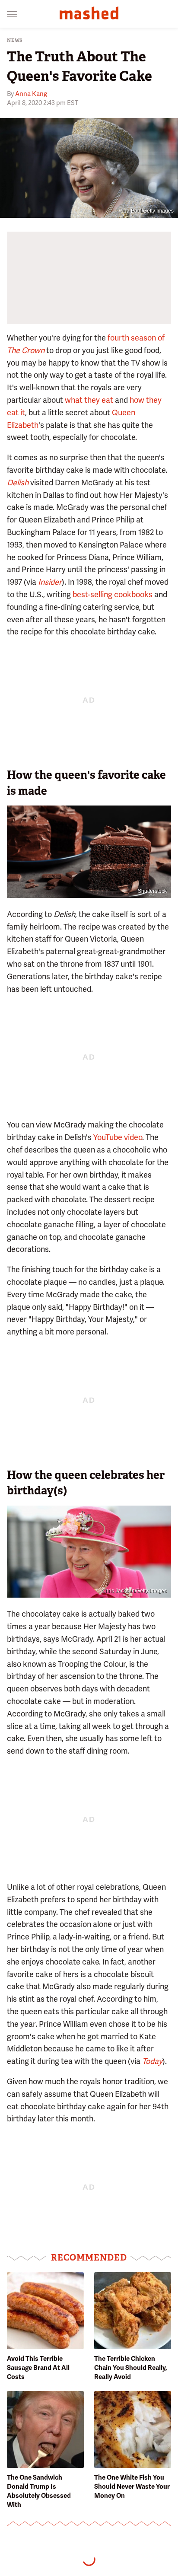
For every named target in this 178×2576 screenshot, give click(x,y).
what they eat (89, 400)
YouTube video (118, 1137)
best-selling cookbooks (113, 594)
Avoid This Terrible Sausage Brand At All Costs (38, 2368)
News (15, 40)
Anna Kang (31, 94)
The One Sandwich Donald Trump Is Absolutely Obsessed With (39, 2491)
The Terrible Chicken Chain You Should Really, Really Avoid (131, 2368)
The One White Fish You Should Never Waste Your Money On (132, 2487)
